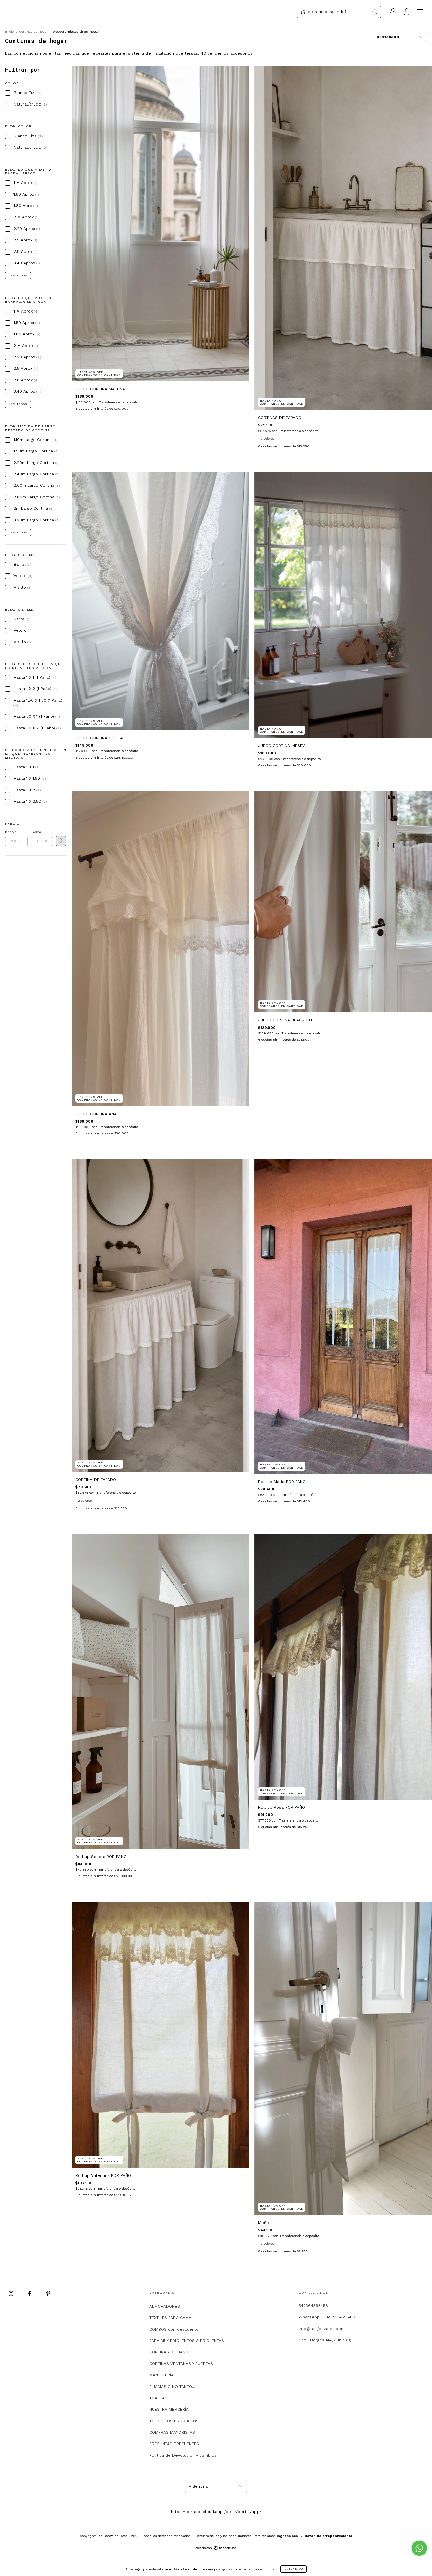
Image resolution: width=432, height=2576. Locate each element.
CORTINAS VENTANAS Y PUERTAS (181, 2364)
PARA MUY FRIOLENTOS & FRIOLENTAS (187, 2341)
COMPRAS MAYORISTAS (172, 2432)
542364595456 (313, 2306)
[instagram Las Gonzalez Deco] (12, 2294)
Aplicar (61, 841)
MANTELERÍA (161, 2375)
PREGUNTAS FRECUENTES (174, 2444)
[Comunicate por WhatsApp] (419, 2548)
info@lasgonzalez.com (322, 2329)
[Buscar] (375, 12)
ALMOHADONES (165, 2306)
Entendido (294, 2569)
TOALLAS (158, 2398)
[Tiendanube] (216, 2549)
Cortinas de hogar (33, 32)
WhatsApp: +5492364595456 (328, 2317)
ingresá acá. (288, 2536)
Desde (11, 832)
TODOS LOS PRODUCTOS (174, 2421)
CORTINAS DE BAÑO (169, 2352)
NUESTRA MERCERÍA (169, 2409)
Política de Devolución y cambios (183, 2455)
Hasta (36, 832)
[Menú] (420, 13)
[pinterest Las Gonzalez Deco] (48, 2294)
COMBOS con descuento (174, 2329)
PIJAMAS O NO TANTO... (172, 2387)
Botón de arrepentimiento (329, 2536)
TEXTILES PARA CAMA (170, 2318)
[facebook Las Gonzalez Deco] (30, 2294)
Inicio (9, 32)
